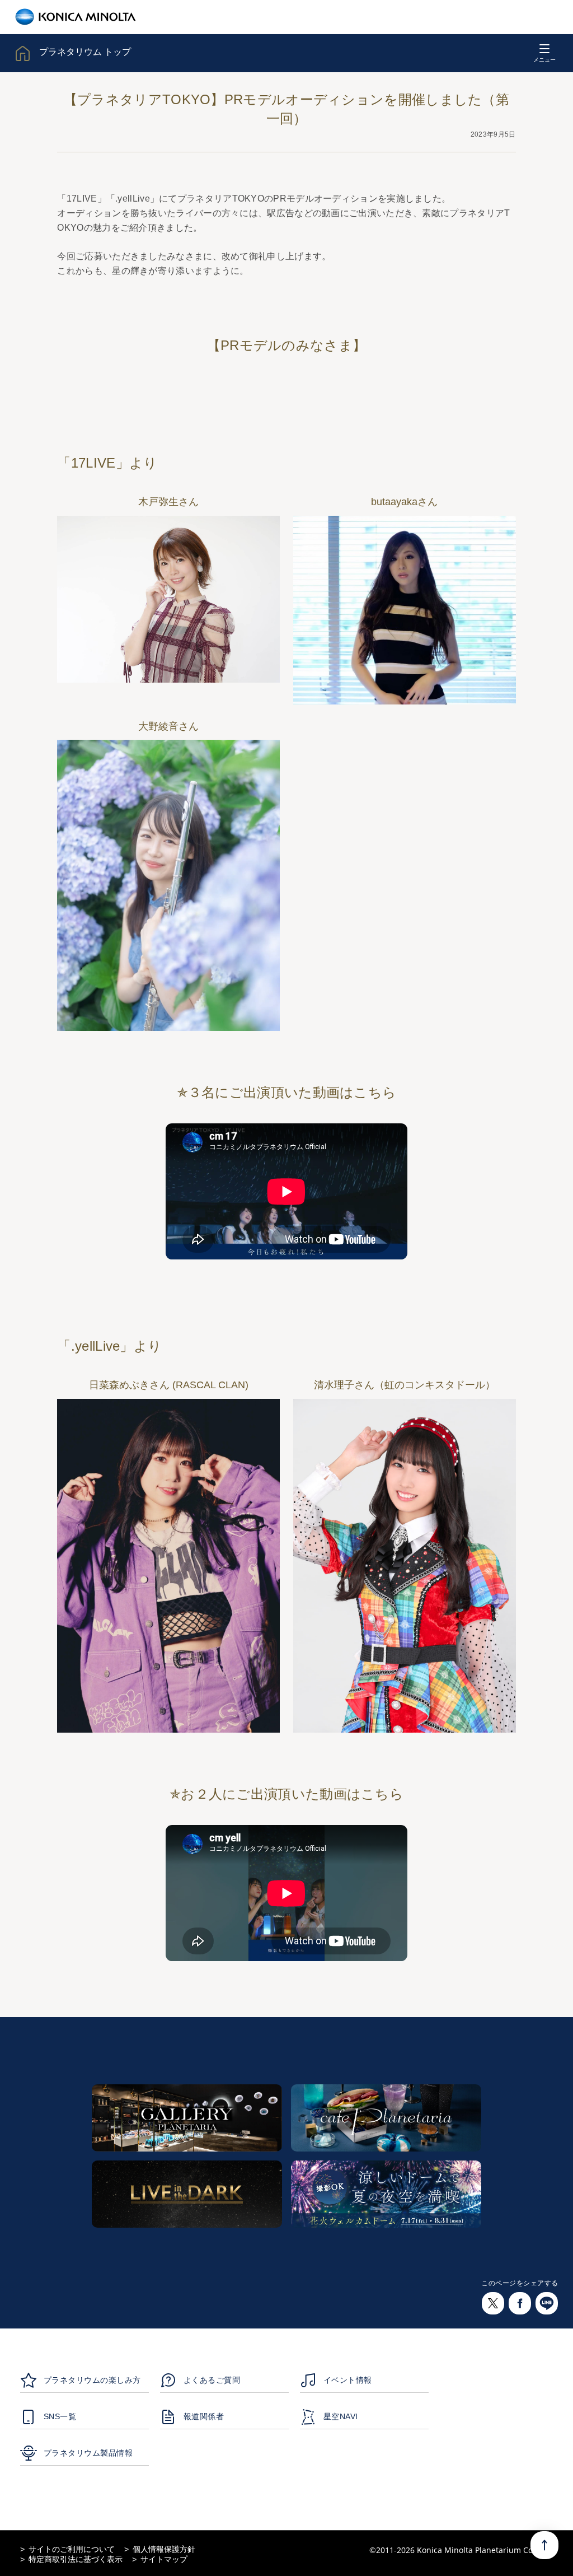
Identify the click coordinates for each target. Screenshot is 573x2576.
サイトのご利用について (72, 2549)
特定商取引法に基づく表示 (76, 2559)
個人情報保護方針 (164, 2549)
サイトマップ (164, 2559)
